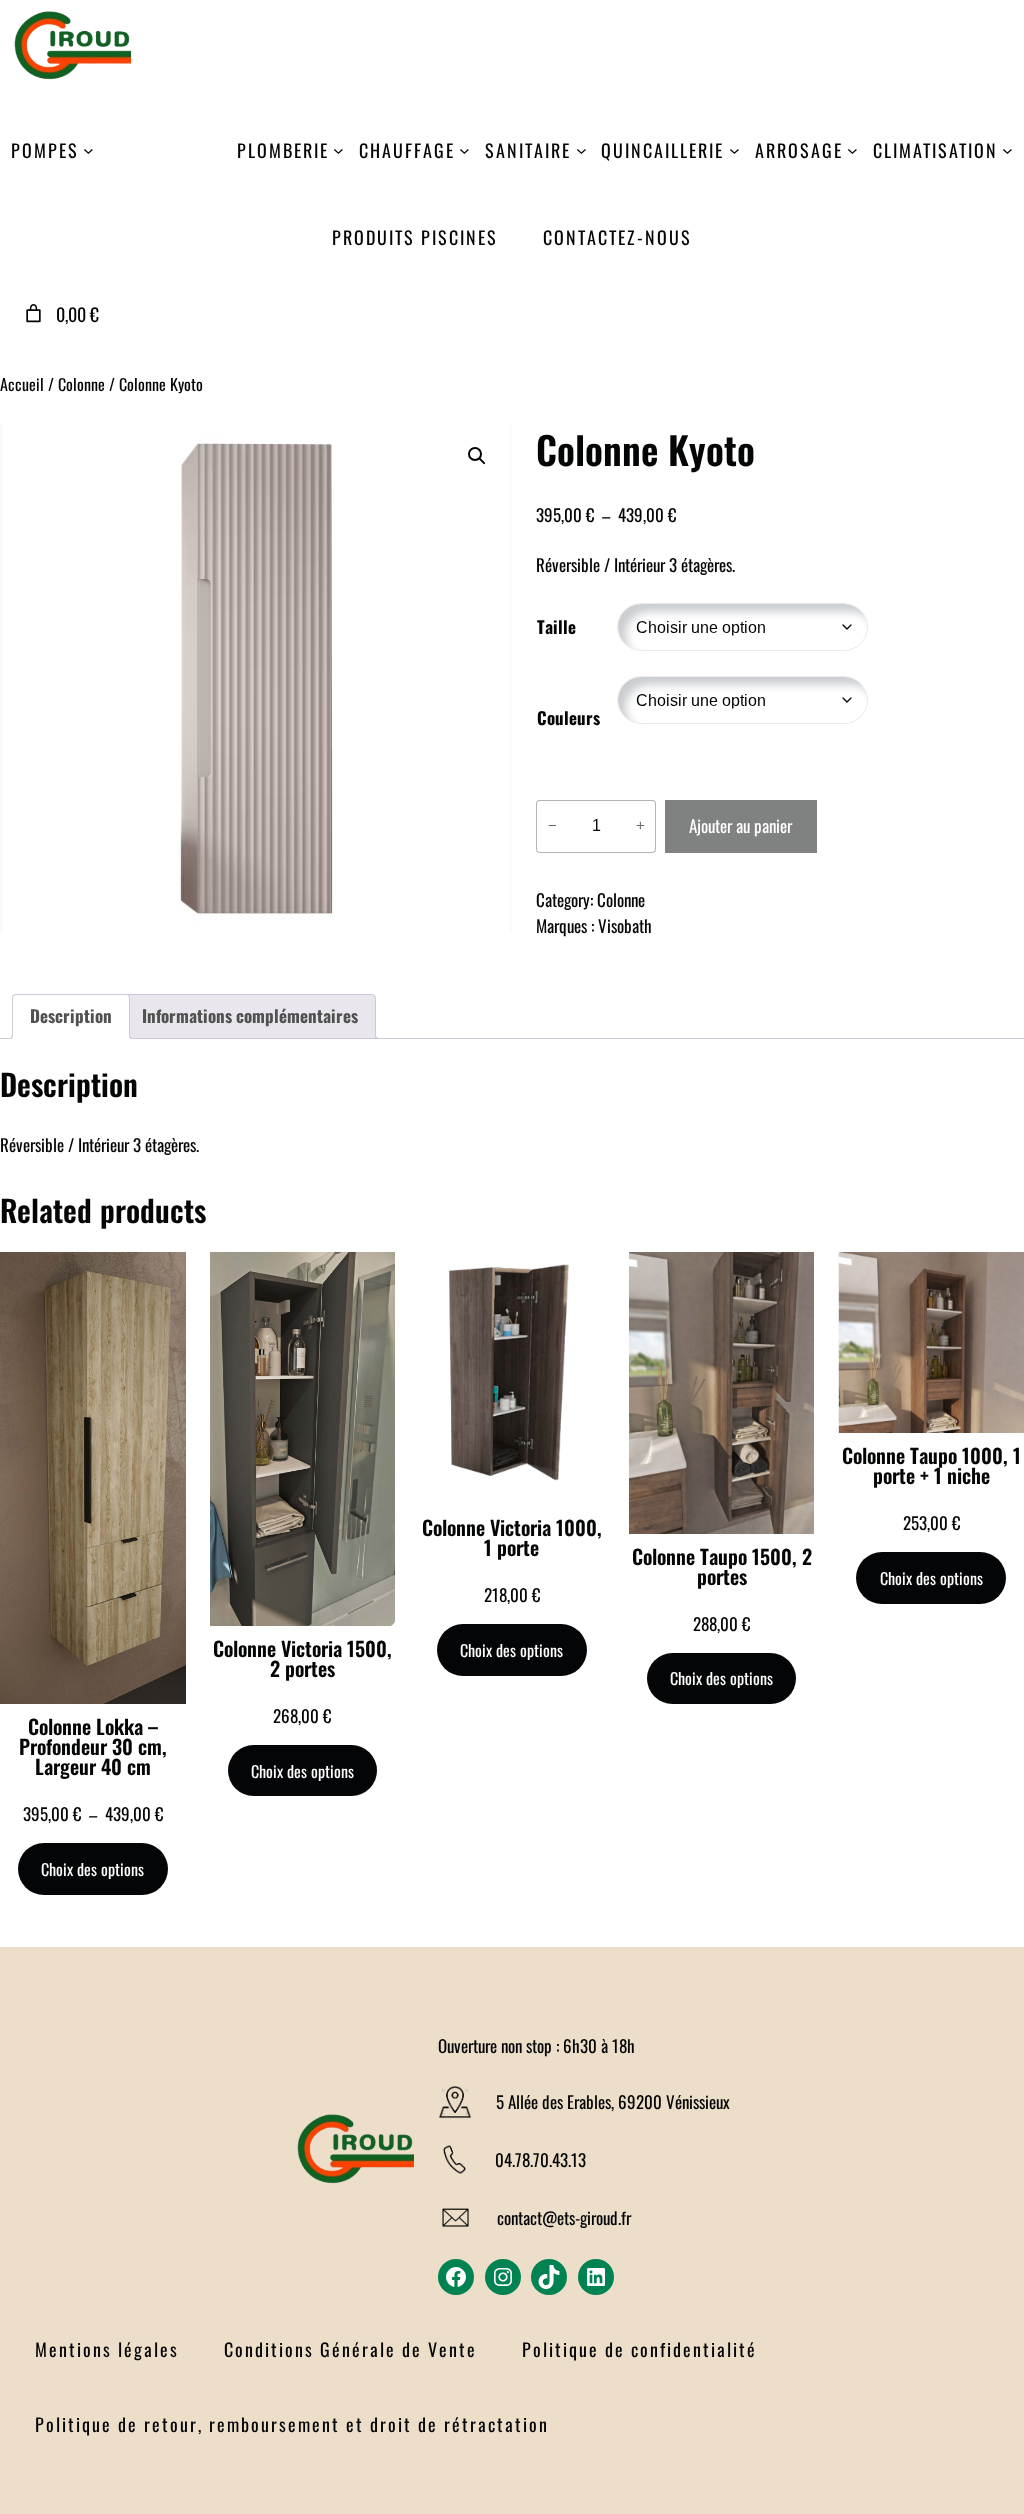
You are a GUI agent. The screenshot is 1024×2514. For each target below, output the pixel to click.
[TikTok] (549, 2277)
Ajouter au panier (740, 825)
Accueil (22, 384)
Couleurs (568, 717)
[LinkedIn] (596, 2277)
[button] (477, 456)
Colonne (81, 384)
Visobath (625, 925)
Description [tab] (71, 1015)
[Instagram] (503, 2277)
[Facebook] (456, 2277)
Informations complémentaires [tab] (250, 1015)
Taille (556, 626)
